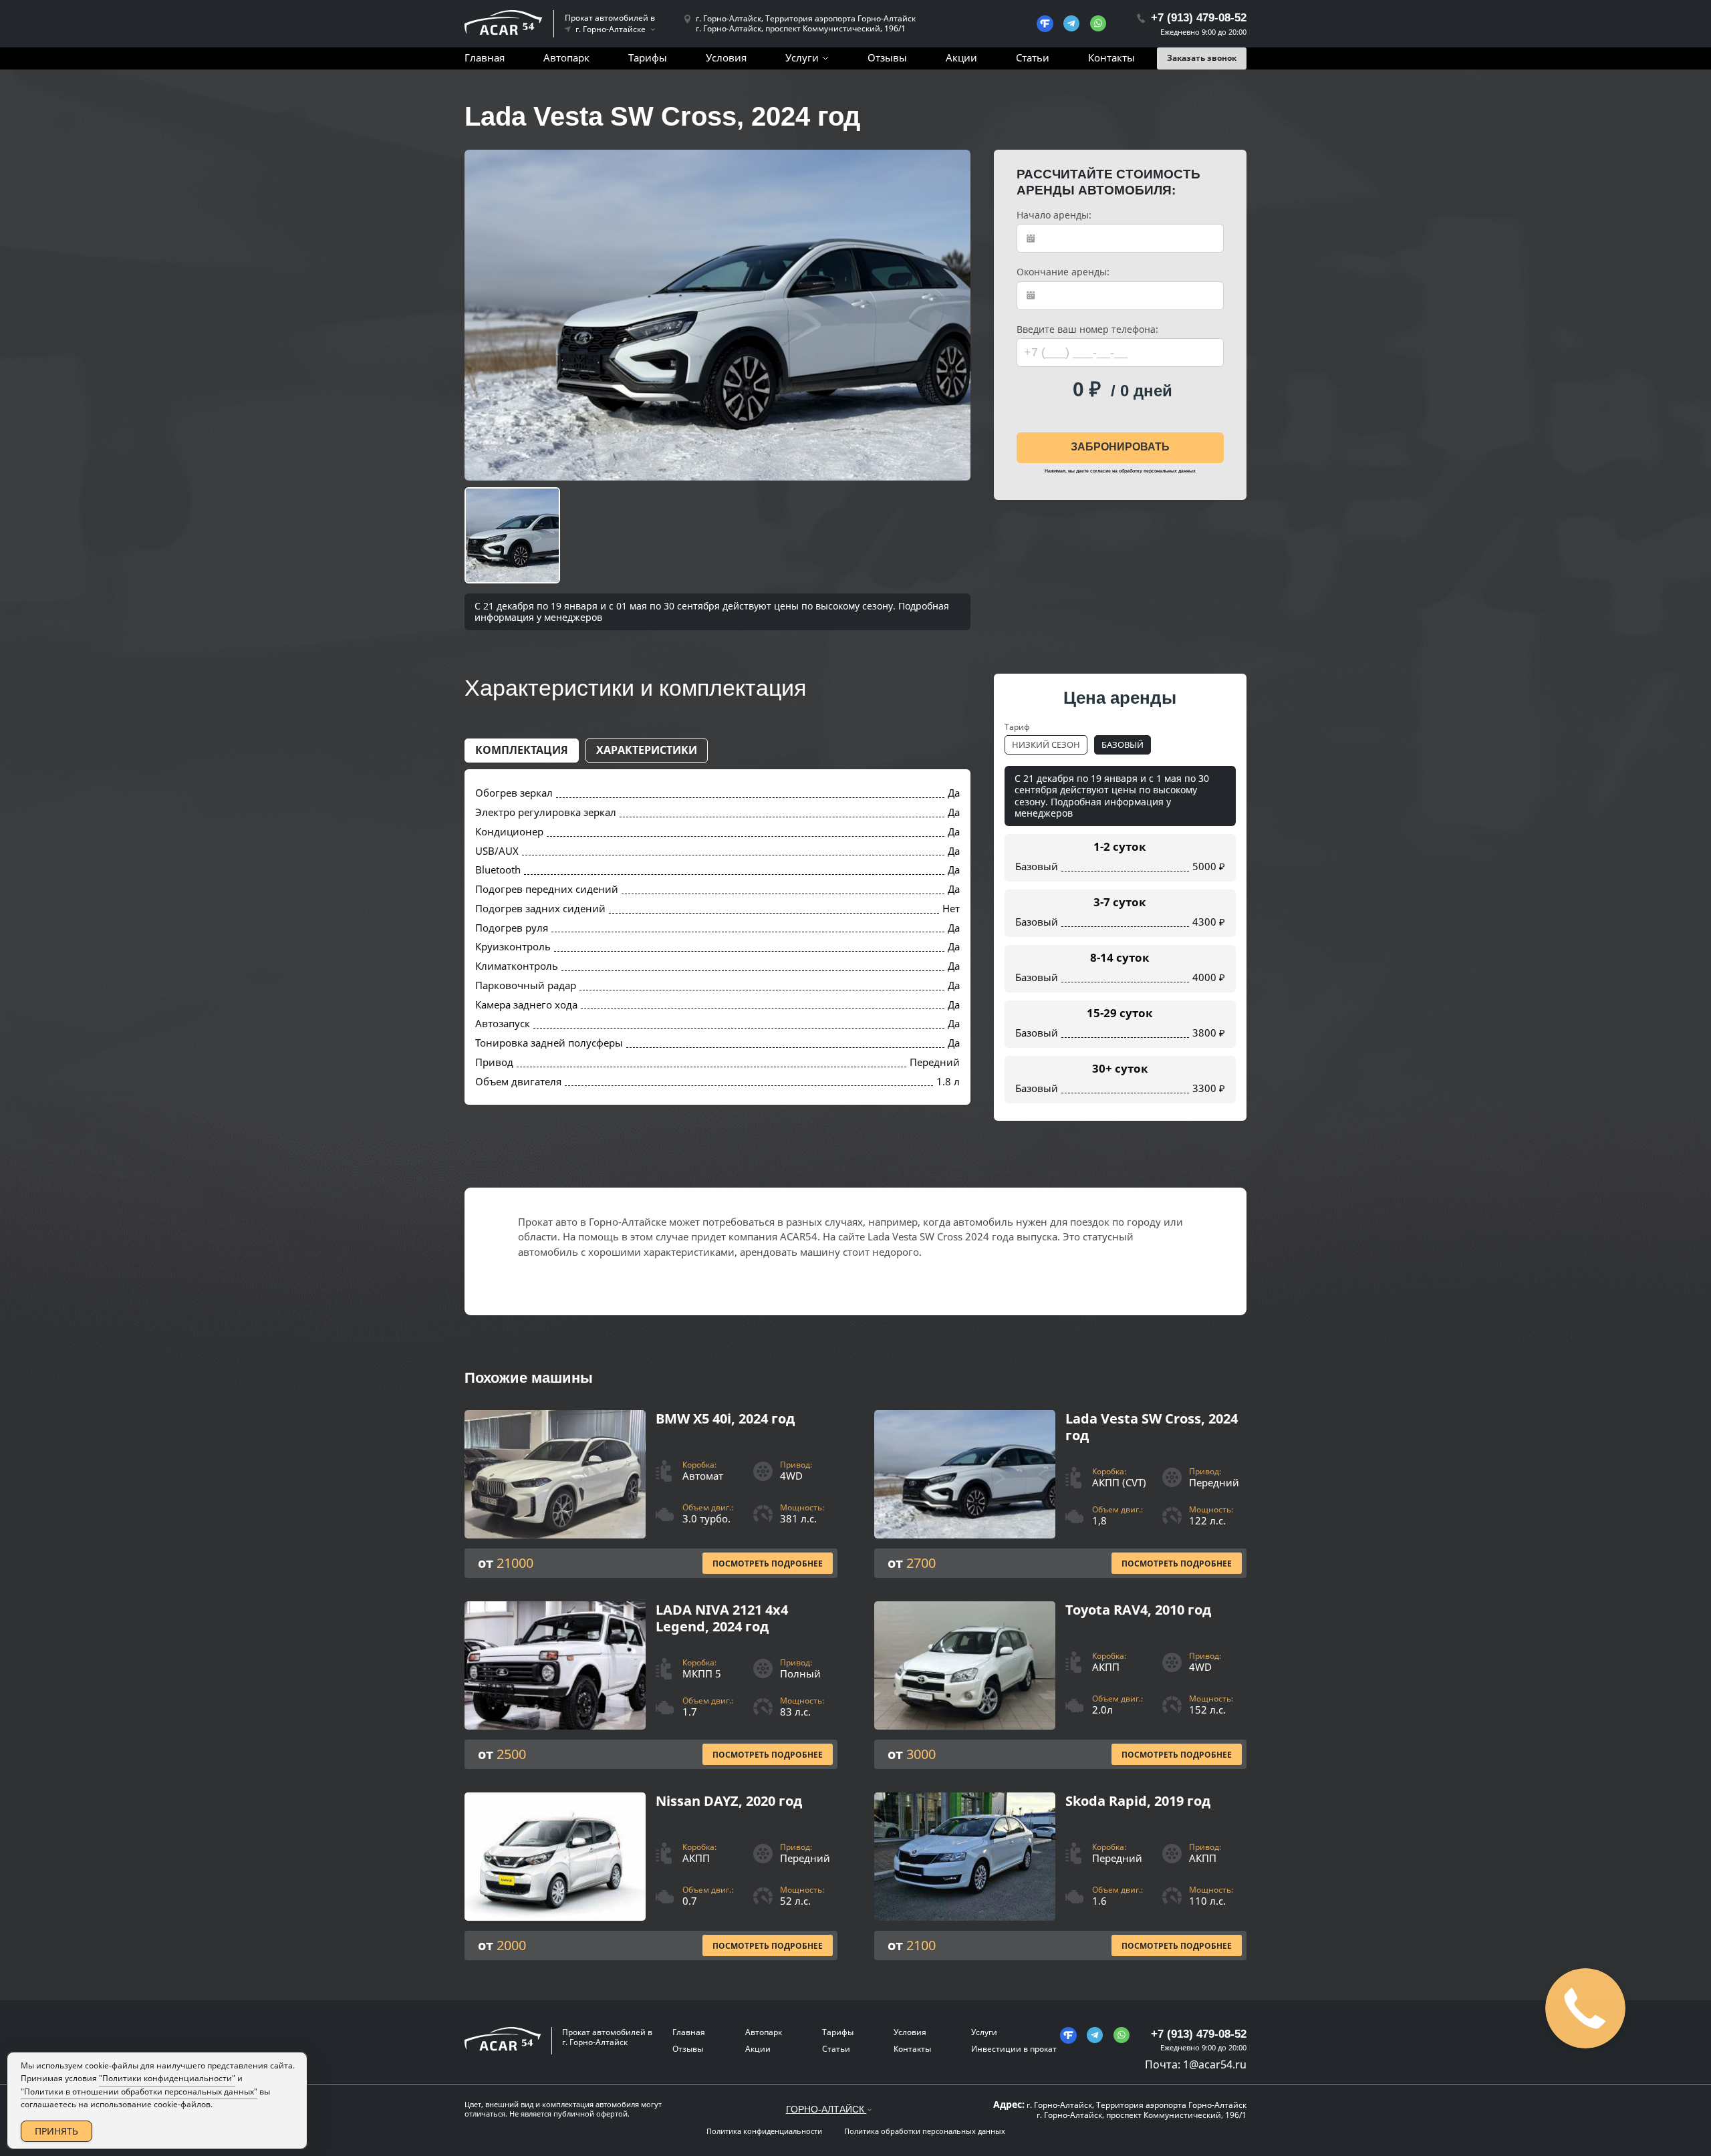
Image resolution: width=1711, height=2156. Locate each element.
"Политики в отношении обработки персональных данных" (139, 2092)
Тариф (1017, 727)
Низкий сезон (1046, 745)
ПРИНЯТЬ (56, 2131)
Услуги (802, 57)
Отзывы (887, 57)
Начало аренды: (1054, 215)
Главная (485, 57)
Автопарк (566, 57)
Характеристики (647, 750)
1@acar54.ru (1215, 2064)
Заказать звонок (1202, 58)
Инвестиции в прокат (1014, 2049)
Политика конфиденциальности (764, 2131)
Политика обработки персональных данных (925, 2131)
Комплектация (522, 750)
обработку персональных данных (1157, 471)
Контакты (1111, 57)
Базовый (1123, 745)
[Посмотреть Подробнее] (651, 1494)
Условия (726, 57)
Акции (961, 57)
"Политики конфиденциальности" (167, 2078)
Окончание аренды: (1063, 272)
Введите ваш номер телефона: (1087, 329)
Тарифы (648, 57)
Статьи (1033, 57)
